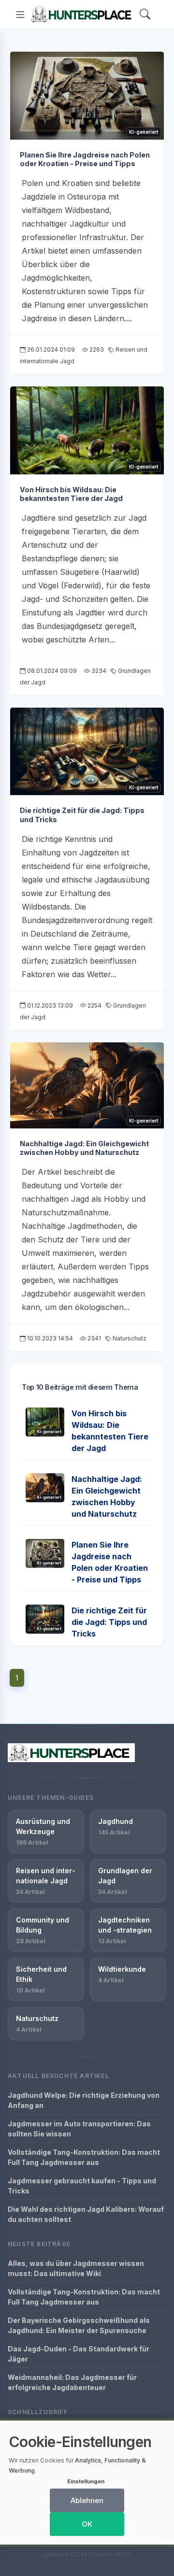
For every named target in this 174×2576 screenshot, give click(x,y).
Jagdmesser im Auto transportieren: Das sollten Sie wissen (79, 2129)
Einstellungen (86, 2481)
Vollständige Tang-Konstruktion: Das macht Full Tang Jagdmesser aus (84, 2157)
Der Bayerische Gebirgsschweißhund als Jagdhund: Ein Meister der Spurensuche (79, 2325)
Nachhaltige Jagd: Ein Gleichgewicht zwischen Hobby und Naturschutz (84, 1148)
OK (87, 2524)
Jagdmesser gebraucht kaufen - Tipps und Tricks (82, 2186)
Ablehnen (87, 2500)
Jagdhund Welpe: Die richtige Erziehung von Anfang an (84, 2100)
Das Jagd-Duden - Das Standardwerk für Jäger (79, 2354)
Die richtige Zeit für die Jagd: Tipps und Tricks (109, 1622)
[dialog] (87, 2483)
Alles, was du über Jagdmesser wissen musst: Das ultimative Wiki (76, 2268)
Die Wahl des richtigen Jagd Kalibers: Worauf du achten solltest (86, 2214)
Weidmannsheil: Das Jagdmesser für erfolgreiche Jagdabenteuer (72, 2382)
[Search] (145, 15)
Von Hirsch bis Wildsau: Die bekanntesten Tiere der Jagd (71, 494)
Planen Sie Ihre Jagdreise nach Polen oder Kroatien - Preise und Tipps (85, 159)
